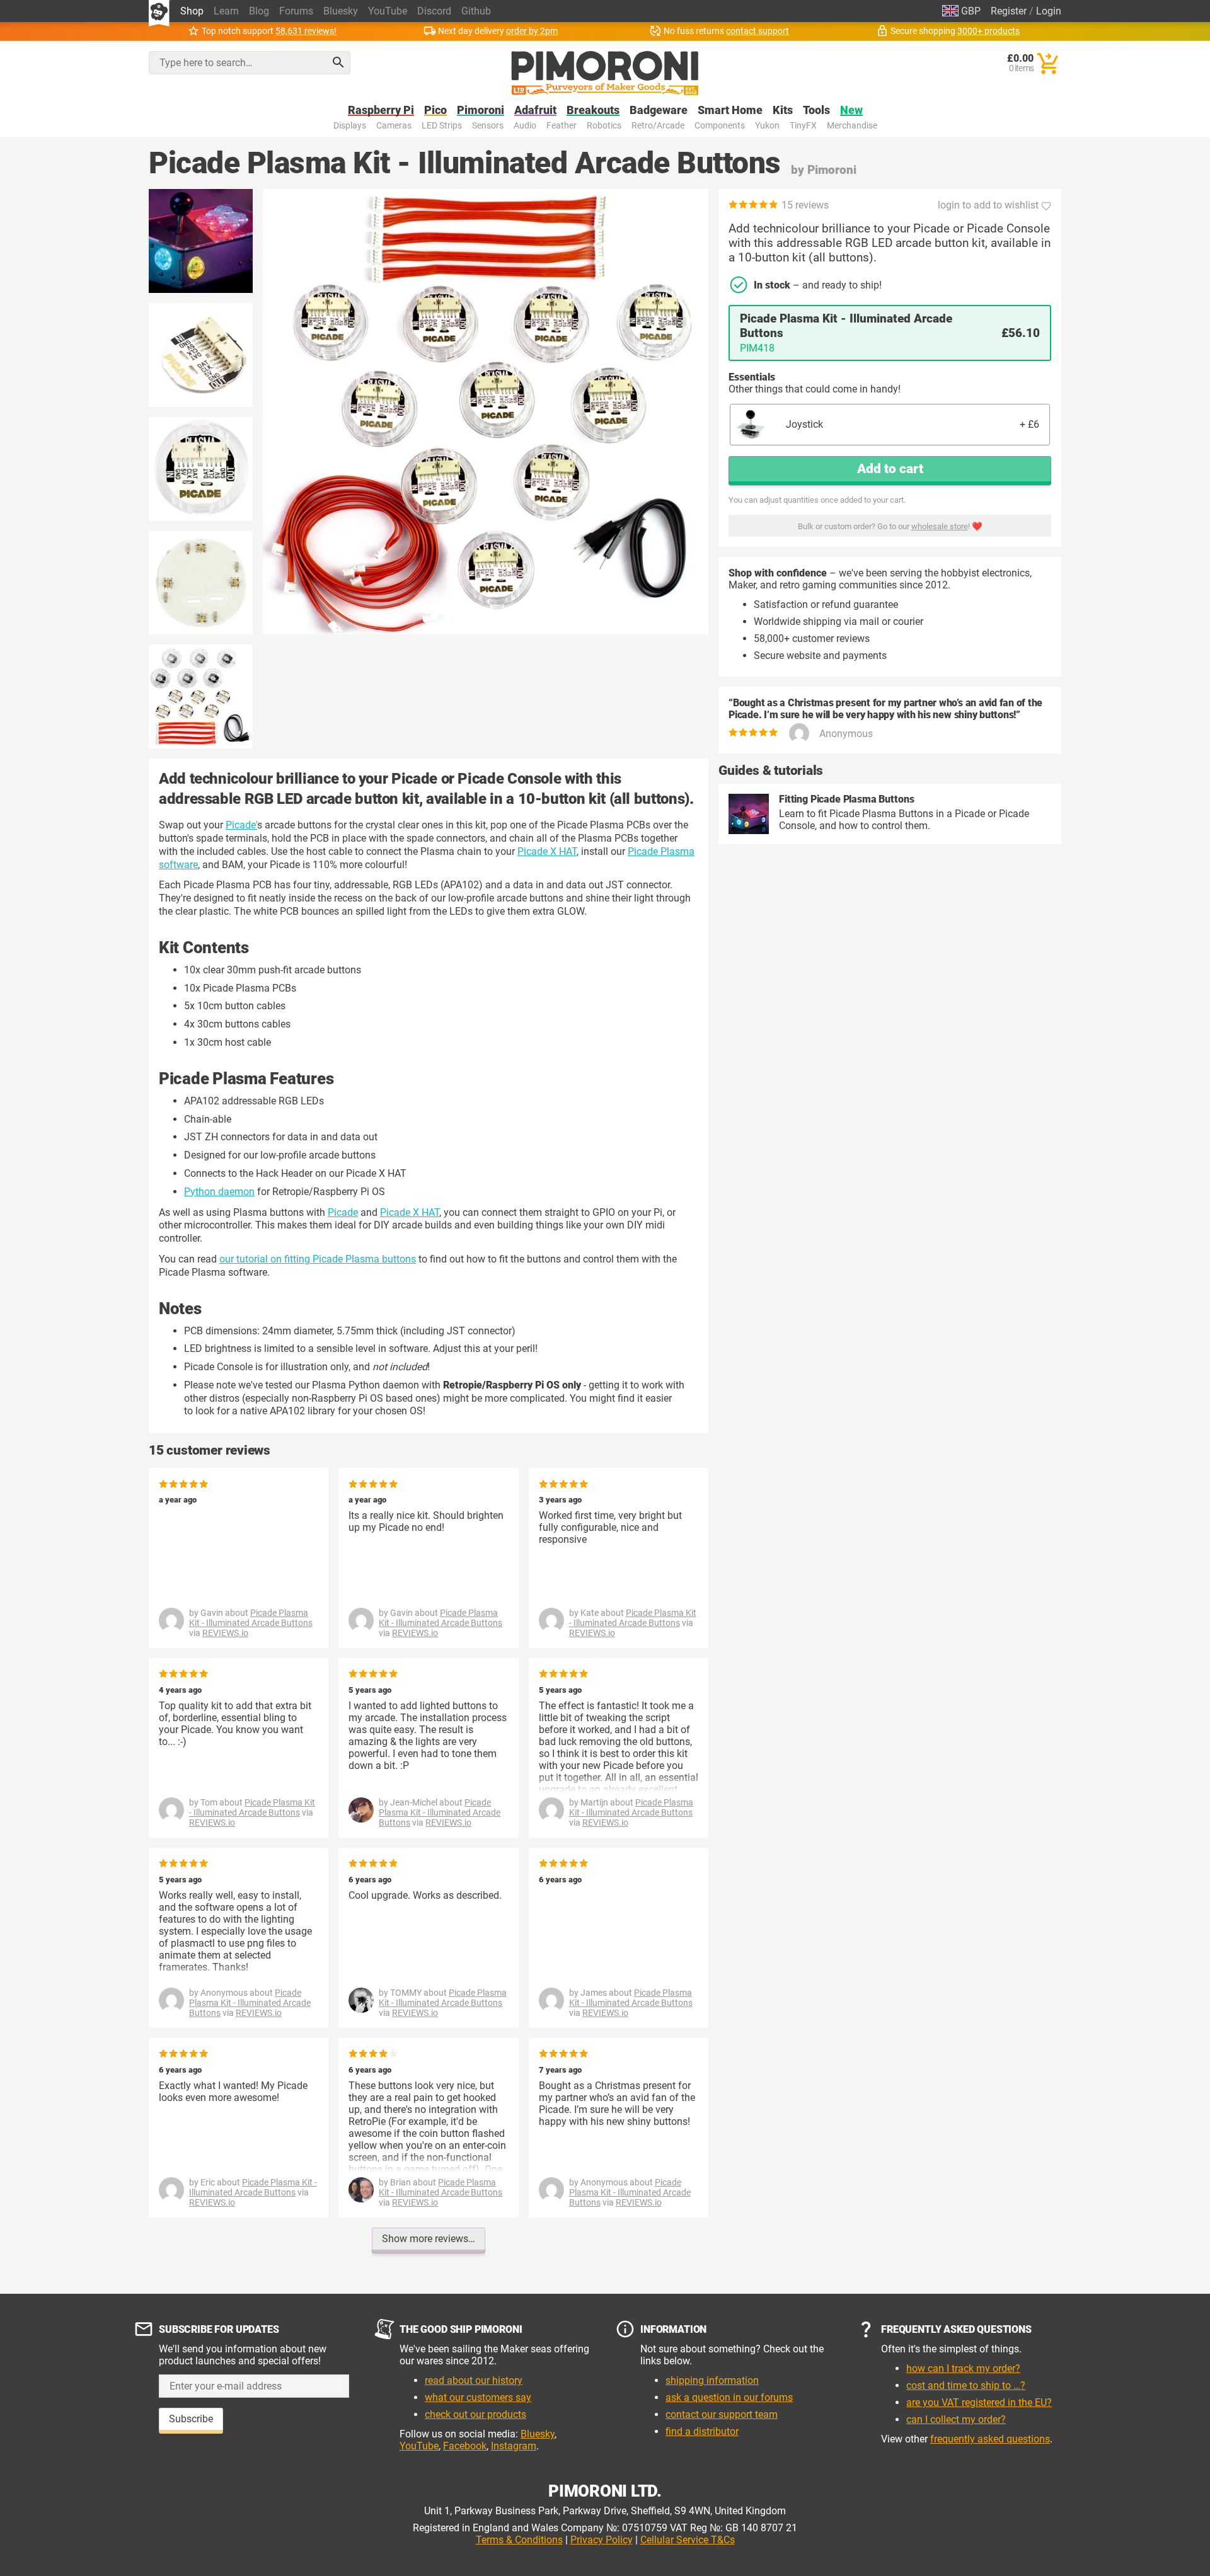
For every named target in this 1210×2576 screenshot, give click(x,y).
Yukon (767, 126)
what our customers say (478, 2397)
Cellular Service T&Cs (688, 2540)
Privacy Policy (602, 2540)
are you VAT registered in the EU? (979, 2402)
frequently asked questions (990, 2439)
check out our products (475, 2414)
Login (1049, 11)
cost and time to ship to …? (966, 2385)
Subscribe (191, 2419)
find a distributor (702, 2431)
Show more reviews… (429, 2239)
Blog (259, 11)
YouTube (388, 11)
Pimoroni (481, 111)
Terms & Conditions (519, 2540)
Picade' (241, 825)
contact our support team (722, 2414)
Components (720, 126)
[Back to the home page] (605, 73)
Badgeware (659, 111)
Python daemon (219, 1192)
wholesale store (940, 526)
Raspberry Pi (381, 111)
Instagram (514, 2446)
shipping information (712, 2380)
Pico (435, 111)
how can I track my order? (963, 2368)
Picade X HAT (547, 851)
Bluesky (341, 11)
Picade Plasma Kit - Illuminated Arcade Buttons (251, 1618)
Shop (192, 11)
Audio (525, 126)
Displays (350, 126)
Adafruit (535, 111)
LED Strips (442, 126)
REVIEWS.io (225, 1633)
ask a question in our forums (729, 2397)
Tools (816, 111)
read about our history (474, 2380)
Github (476, 11)
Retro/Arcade (658, 126)
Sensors (488, 126)
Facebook (465, 2446)
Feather (562, 126)
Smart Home (730, 111)
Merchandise (852, 126)
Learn (226, 11)
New (851, 111)
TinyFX (803, 126)
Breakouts (593, 111)
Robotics (604, 126)
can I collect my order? (956, 2419)
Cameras (394, 126)
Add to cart (890, 469)
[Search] (338, 62)
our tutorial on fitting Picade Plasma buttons (318, 1259)
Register (1009, 11)
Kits (783, 111)
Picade (343, 1212)
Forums (296, 11)
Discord (434, 11)
